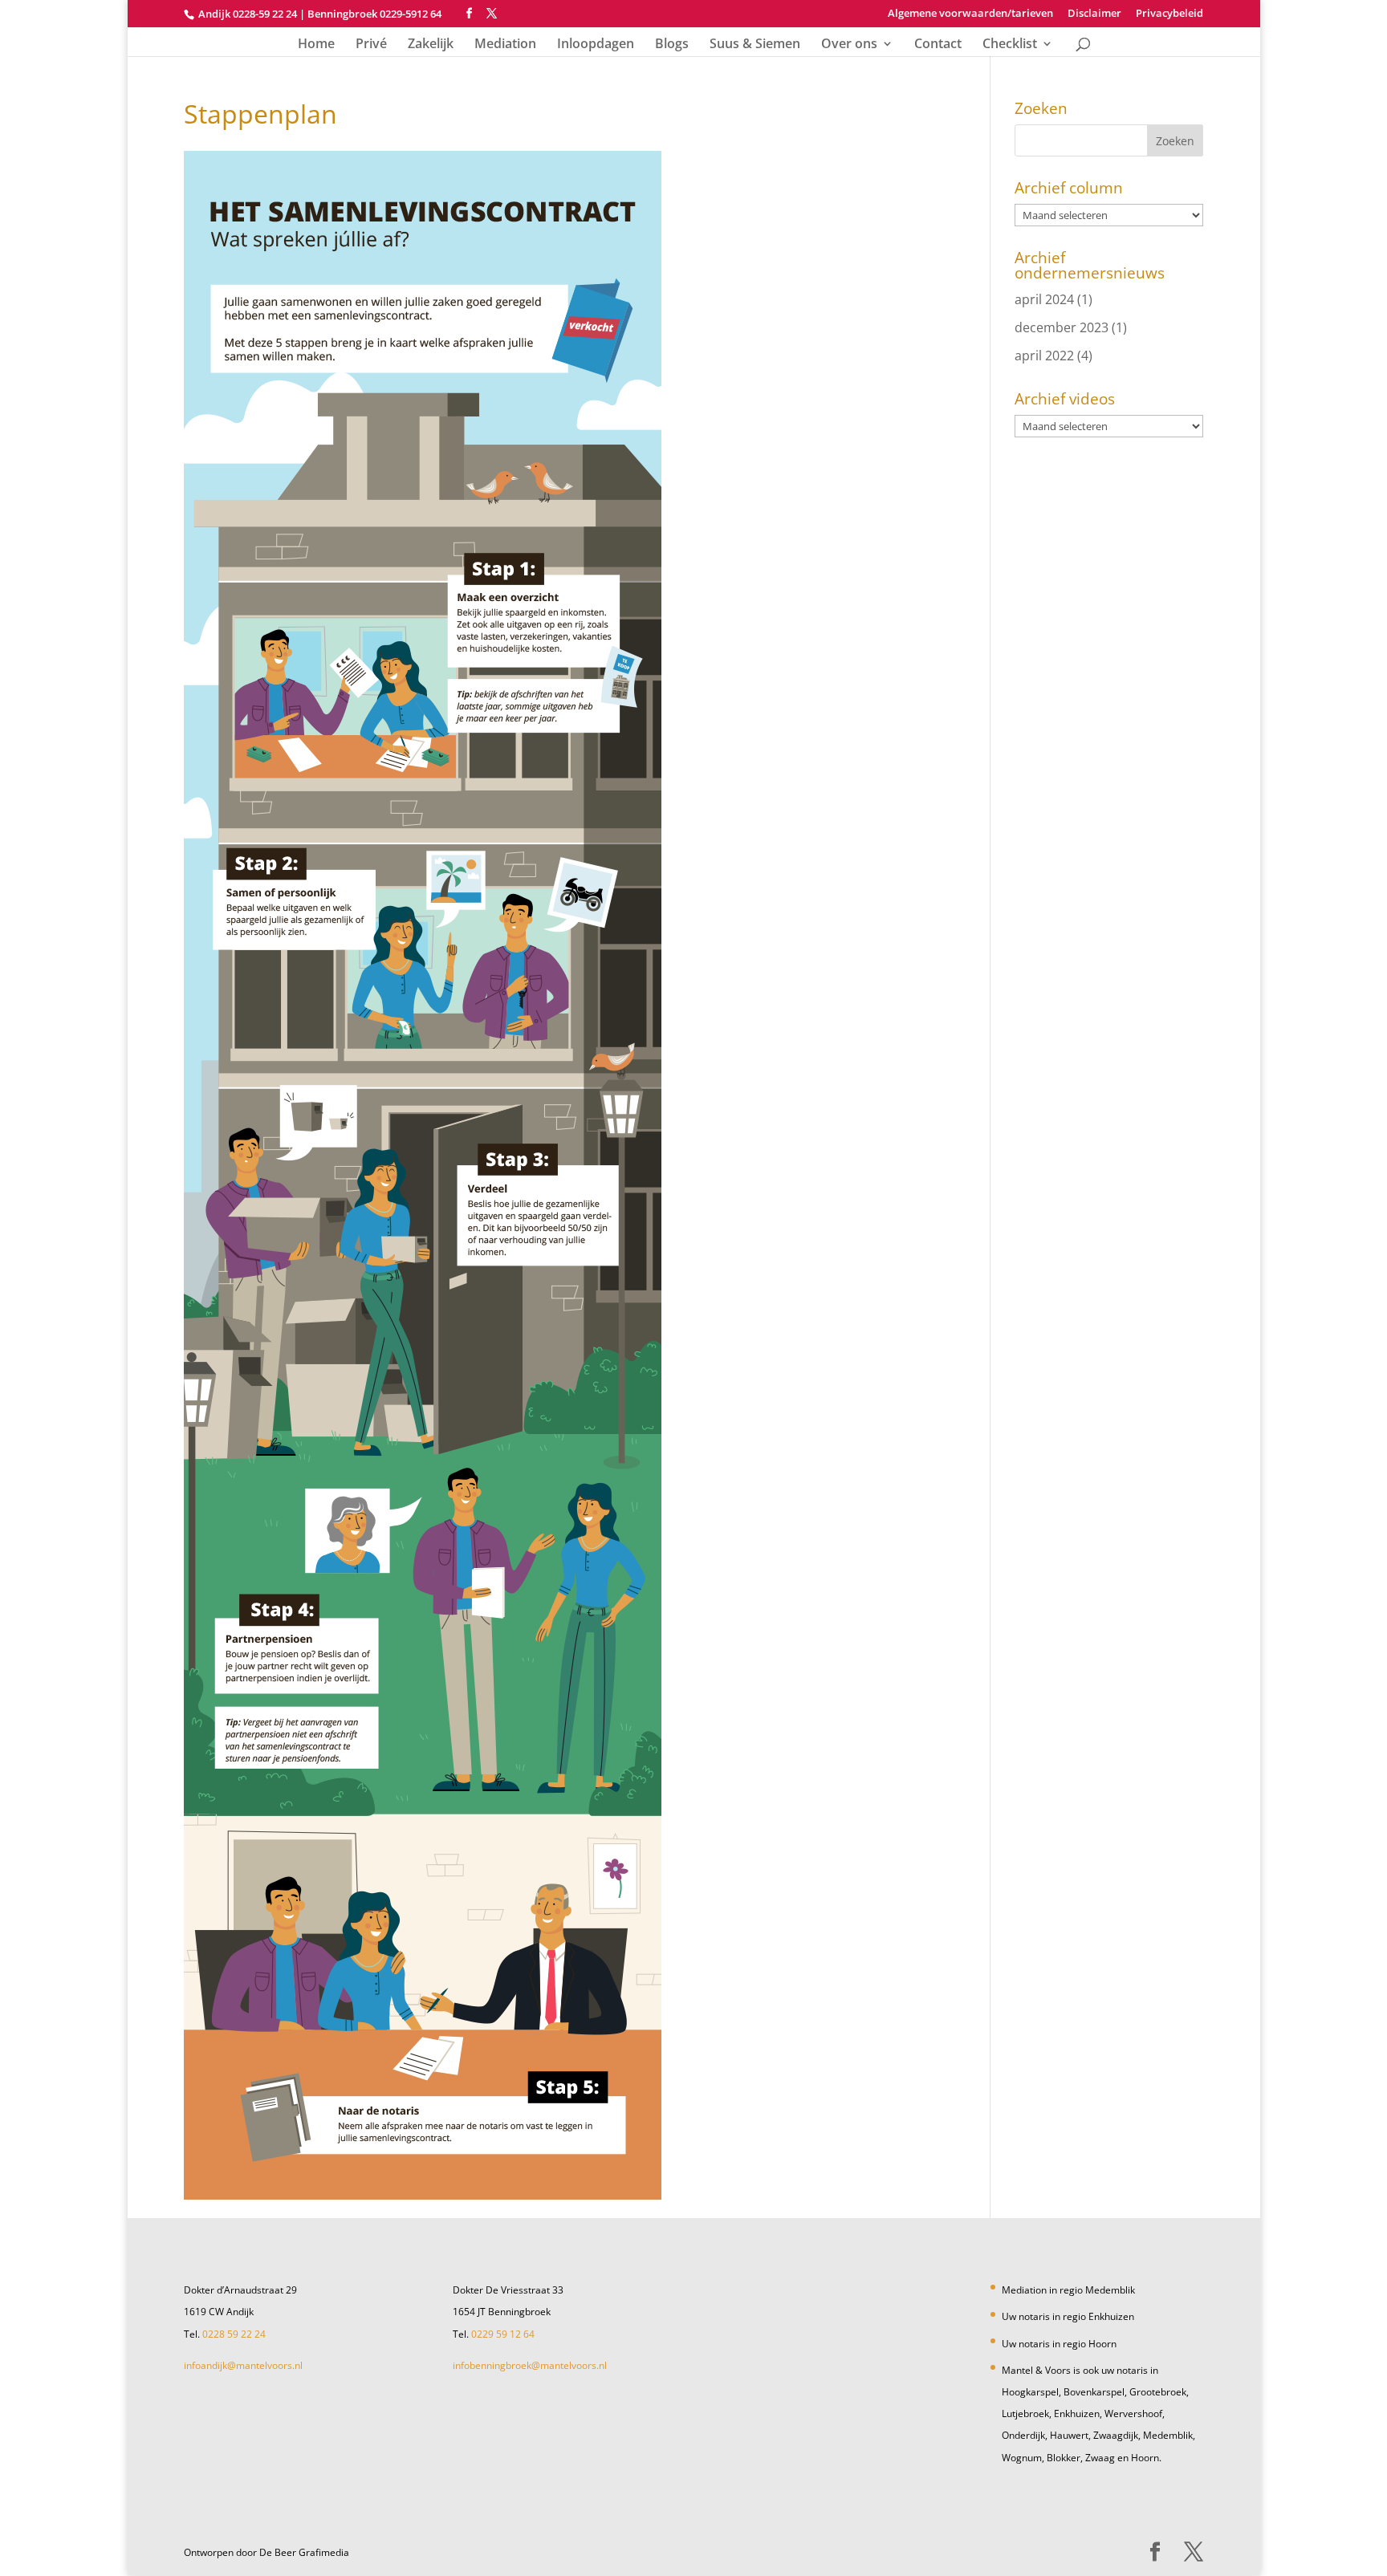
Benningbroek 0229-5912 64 (374, 14)
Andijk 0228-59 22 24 (248, 14)
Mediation (505, 45)
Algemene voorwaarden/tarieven (970, 14)
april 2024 (1044, 299)
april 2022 (1044, 356)
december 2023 (1062, 327)
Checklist (1010, 45)
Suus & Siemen (755, 45)
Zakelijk (431, 45)
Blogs (672, 45)
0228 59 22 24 (234, 2334)
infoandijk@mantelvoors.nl (243, 2365)
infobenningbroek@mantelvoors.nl (530, 2365)
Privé (371, 45)
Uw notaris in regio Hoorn (1059, 2344)
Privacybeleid (1169, 14)
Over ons (849, 45)
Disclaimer (1094, 14)
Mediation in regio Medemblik (1068, 2290)
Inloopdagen (596, 45)
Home (316, 45)
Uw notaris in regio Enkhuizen (1068, 2316)
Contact (938, 45)
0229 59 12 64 (503, 2334)
